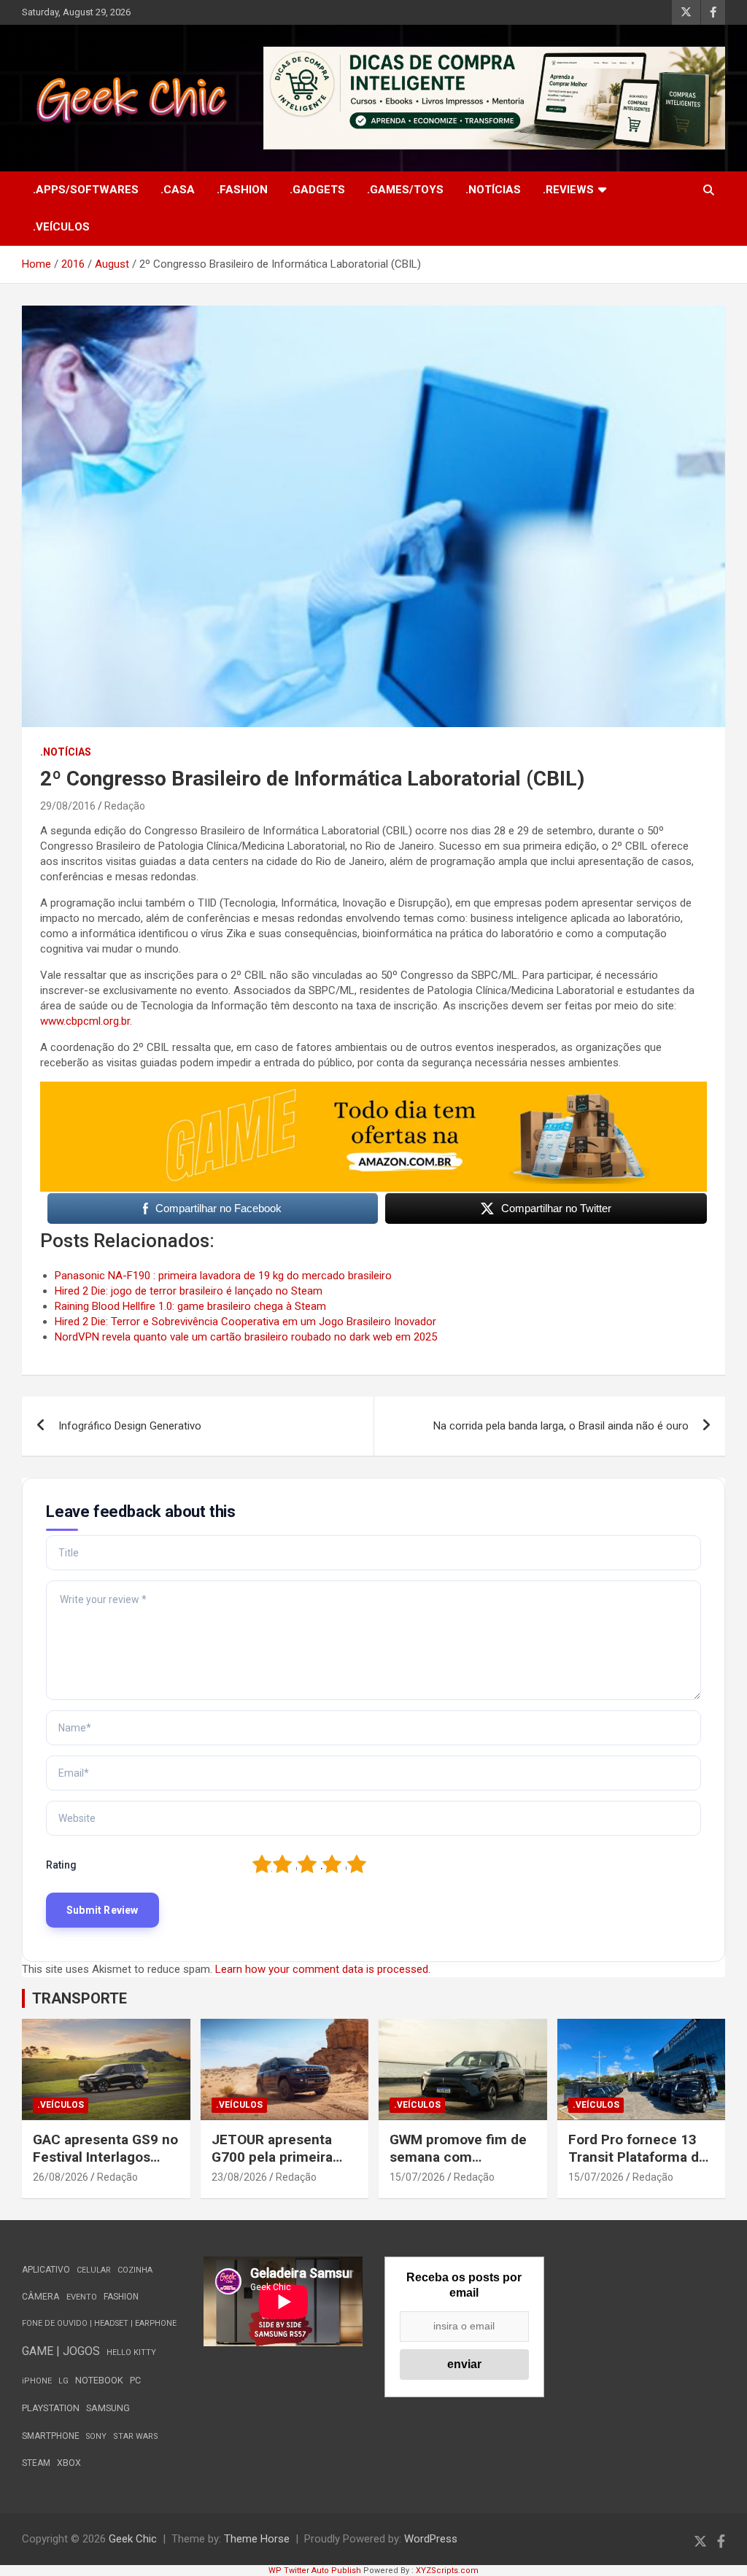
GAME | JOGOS (61, 2351)
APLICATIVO (46, 2270)
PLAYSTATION (51, 2408)
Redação (125, 806)
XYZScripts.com (447, 2571)
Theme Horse (257, 2539)
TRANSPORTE (80, 1998)
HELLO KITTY (131, 2352)
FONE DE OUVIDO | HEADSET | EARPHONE (99, 2323)
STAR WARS (136, 2436)
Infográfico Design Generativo (130, 1426)
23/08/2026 (239, 2177)
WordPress (431, 2539)
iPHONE (37, 2381)
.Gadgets (317, 190)
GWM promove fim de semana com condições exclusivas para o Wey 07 (458, 2166)
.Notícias (493, 190)
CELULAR (94, 2270)
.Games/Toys (405, 190)
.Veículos (61, 227)
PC (135, 2380)
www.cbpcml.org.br (85, 1021)
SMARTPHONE (51, 2436)
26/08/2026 (61, 2177)
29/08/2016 (68, 806)
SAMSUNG (108, 2408)
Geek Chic (133, 2539)
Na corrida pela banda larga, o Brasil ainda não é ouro (561, 1426)
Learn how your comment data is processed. (323, 1969)
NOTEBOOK (99, 2380)
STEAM (36, 2463)
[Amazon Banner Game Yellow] (373, 1089)
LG (63, 2381)
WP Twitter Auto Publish (315, 2571)
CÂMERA (41, 2297)
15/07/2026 (417, 2177)
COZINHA (135, 2270)
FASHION (121, 2297)
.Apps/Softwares (86, 190)
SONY (96, 2436)
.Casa (178, 190)
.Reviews (568, 190)
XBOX (69, 2463)
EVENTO (82, 2297)
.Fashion (242, 190)
